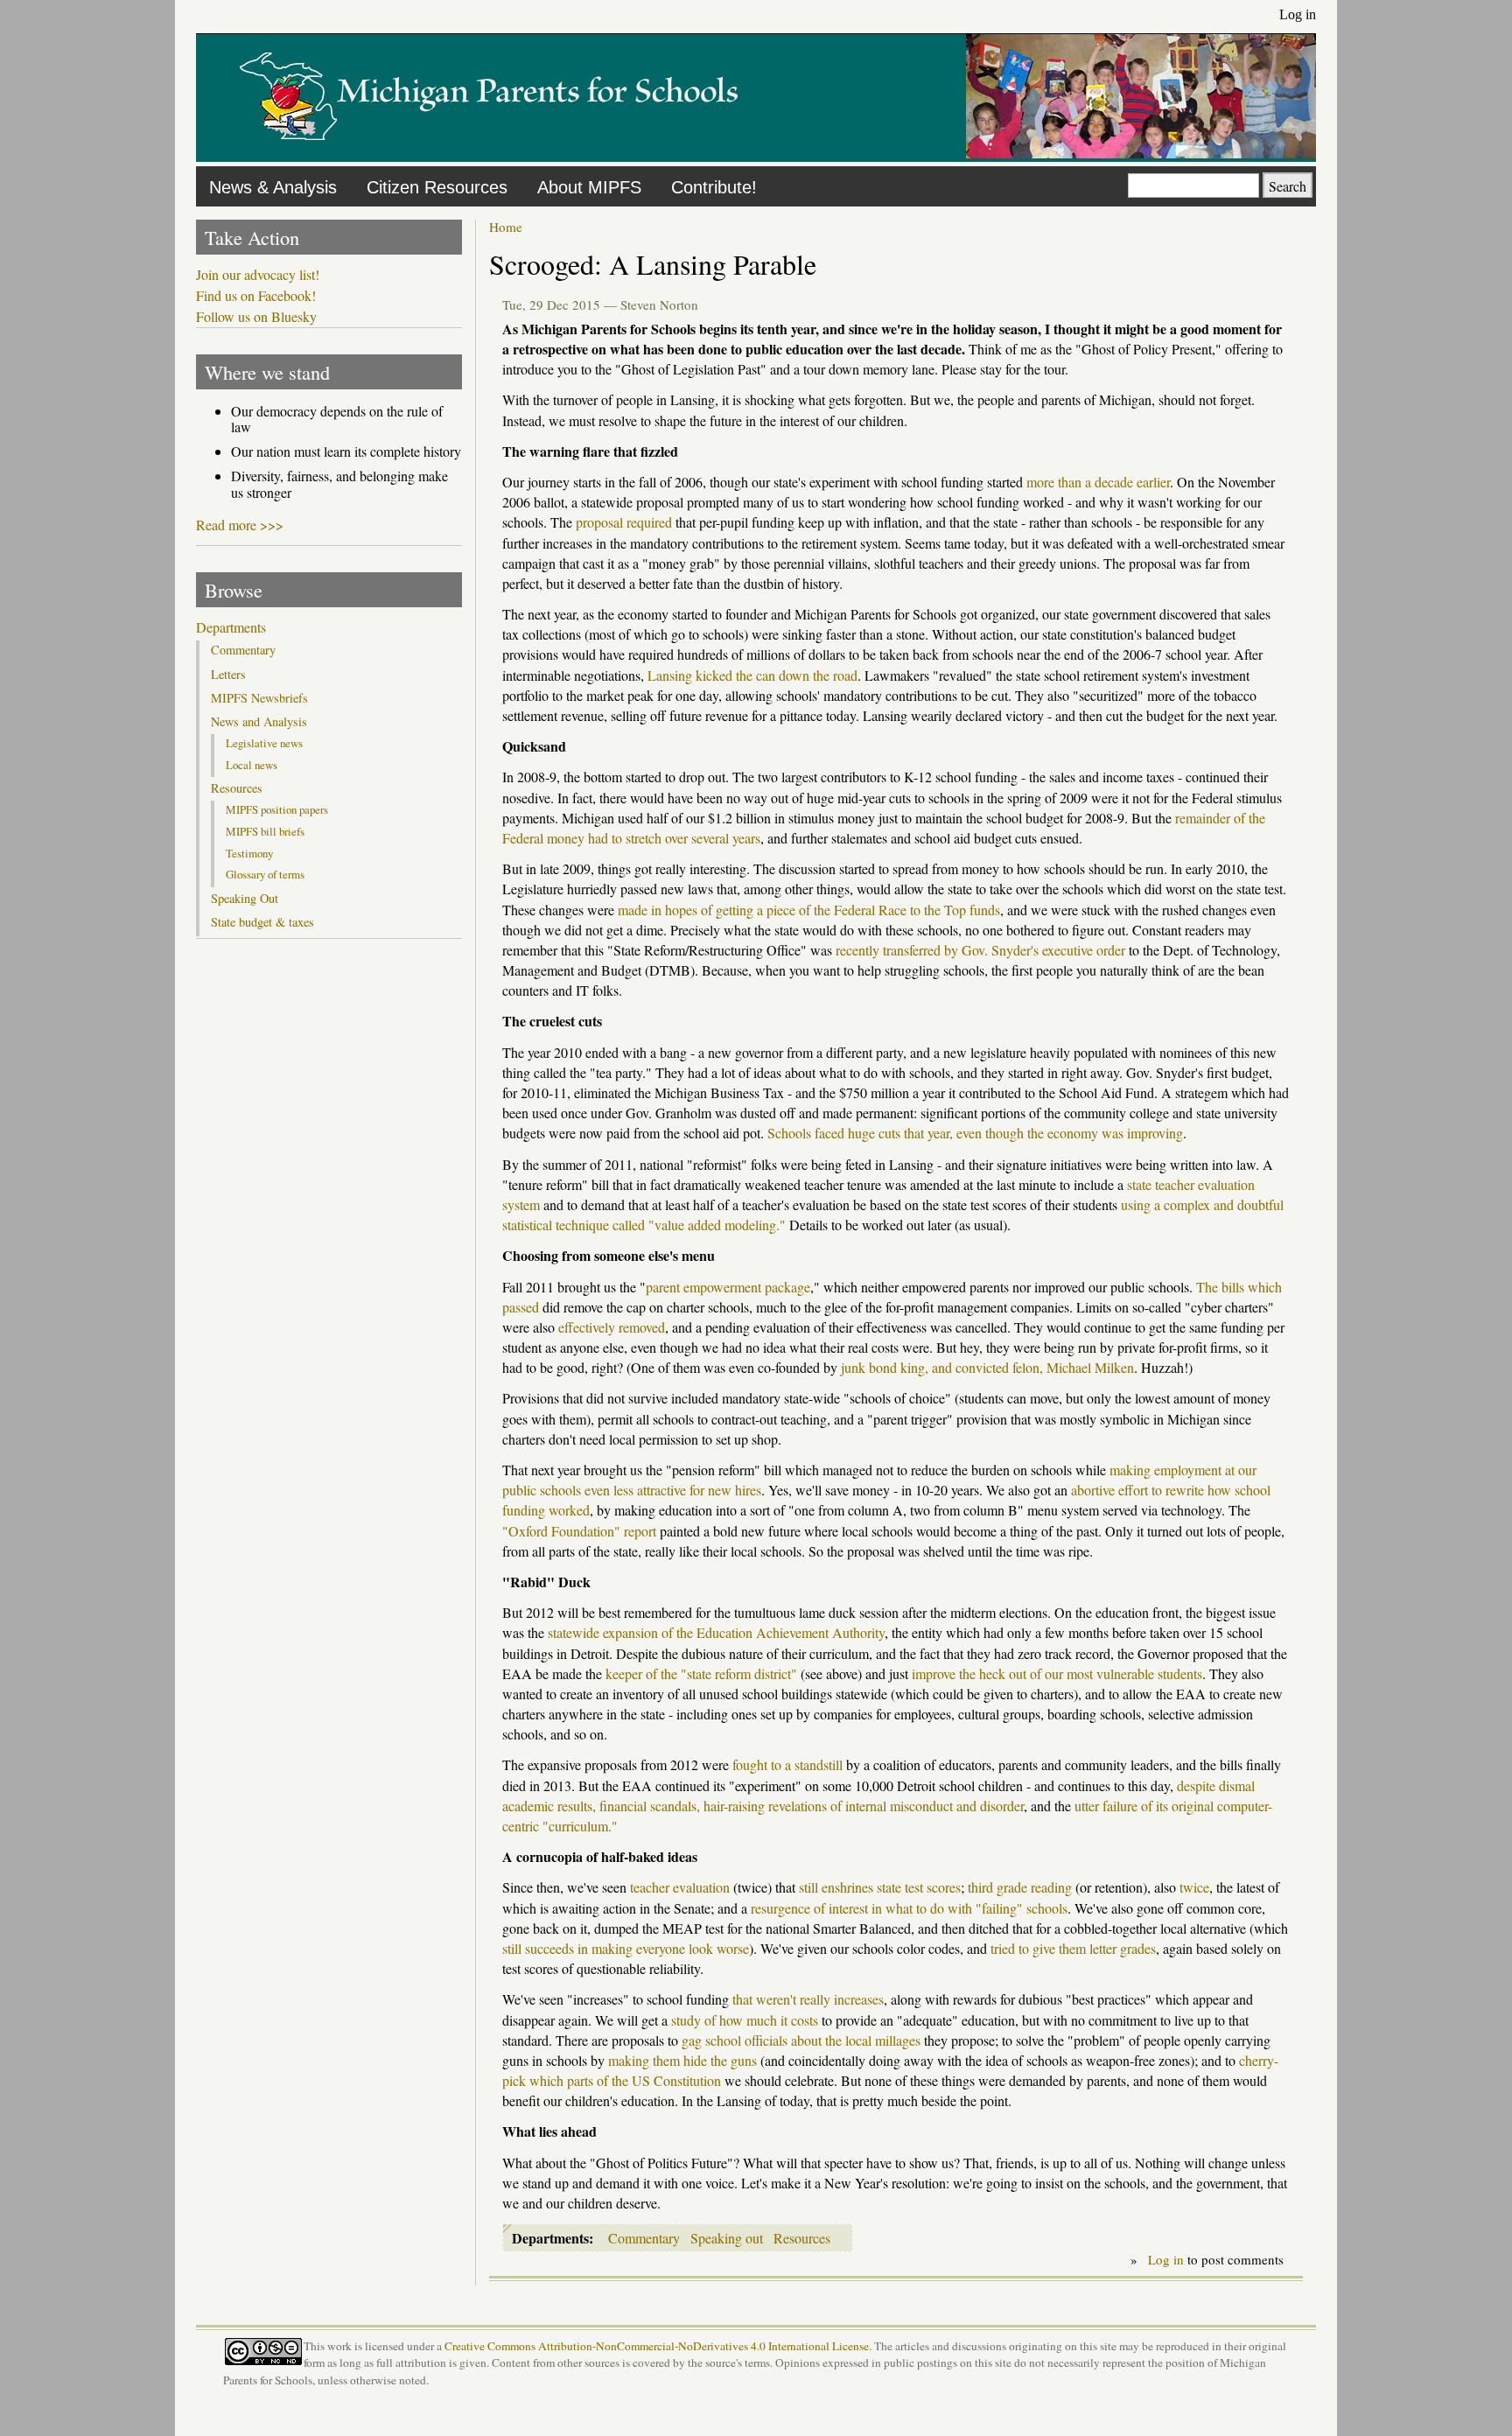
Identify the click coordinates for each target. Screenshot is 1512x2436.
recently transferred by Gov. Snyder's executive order (980, 950)
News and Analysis (259, 722)
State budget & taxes (262, 922)
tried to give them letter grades (1073, 1948)
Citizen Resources (437, 187)
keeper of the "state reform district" (701, 1673)
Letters (228, 675)
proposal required (624, 522)
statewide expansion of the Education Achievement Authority (716, 1632)
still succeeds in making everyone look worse (626, 1948)
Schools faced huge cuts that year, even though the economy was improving (975, 1133)
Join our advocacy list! (258, 275)
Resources (802, 2238)
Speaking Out (245, 899)
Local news (252, 765)
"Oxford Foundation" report (579, 1531)
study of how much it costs (745, 2020)
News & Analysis (273, 187)
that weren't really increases (808, 1999)
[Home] (489, 153)
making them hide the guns (682, 2060)
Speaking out (727, 2238)
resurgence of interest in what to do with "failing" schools (909, 1908)
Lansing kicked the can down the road (752, 675)
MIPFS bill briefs (265, 831)
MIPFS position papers (277, 809)
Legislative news (264, 743)
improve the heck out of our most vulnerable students (1057, 1673)
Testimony (249, 853)
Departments (231, 627)
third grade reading (1020, 1887)
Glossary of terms (265, 874)
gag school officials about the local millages (801, 2040)
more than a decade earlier (1098, 482)
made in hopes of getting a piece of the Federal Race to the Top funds (809, 910)
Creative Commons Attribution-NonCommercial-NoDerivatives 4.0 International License (657, 2346)
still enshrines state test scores (880, 1887)
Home (506, 227)
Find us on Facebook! (256, 296)
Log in (1298, 14)
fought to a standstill (787, 1764)
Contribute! (714, 187)
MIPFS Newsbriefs (259, 698)
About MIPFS (589, 187)
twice (1194, 1887)
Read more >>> (240, 525)
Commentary (644, 2238)
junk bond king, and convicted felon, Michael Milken (987, 1367)
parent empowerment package (728, 1287)
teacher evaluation (680, 1887)
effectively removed (612, 1327)
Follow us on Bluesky (256, 317)
